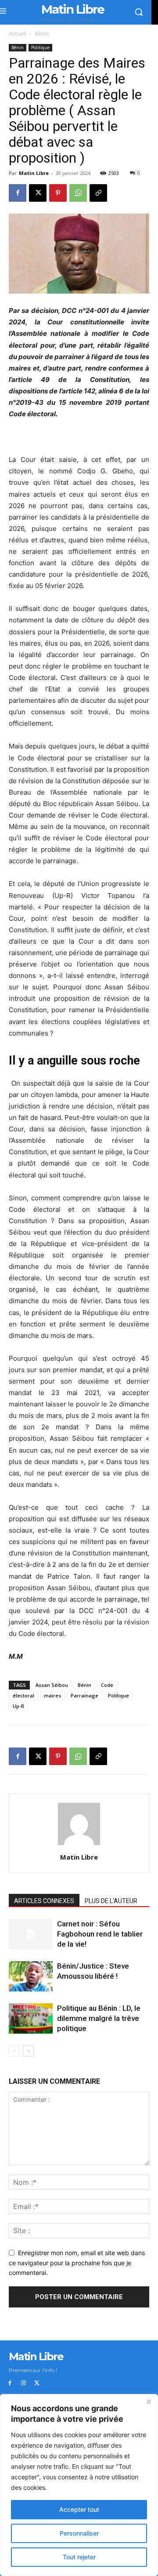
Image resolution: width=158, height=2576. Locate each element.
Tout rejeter (79, 2557)
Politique (40, 47)
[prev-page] (14, 2051)
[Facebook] (18, 193)
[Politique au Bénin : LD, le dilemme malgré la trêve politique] (31, 2018)
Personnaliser (79, 2533)
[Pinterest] (58, 193)
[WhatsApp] (78, 193)
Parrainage (84, 1695)
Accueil (18, 34)
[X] (38, 193)
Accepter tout (79, 2509)
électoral (23, 1695)
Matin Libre (34, 173)
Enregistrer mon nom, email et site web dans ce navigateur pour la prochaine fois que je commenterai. (77, 2263)
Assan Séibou (52, 1685)
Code (107, 1685)
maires (52, 1695)
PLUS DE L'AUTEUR (111, 1901)
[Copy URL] (98, 193)
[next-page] (28, 2051)
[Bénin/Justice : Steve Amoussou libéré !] (31, 1976)
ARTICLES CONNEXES (44, 1901)
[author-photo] (79, 1845)
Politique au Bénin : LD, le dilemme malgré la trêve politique (99, 2018)
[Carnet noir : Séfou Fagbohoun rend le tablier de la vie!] (31, 1934)
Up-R (18, 1706)
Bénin (42, 34)
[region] (79, 2485)
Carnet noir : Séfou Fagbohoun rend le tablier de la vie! (100, 1934)
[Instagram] (23, 2383)
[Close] (149, 2402)
